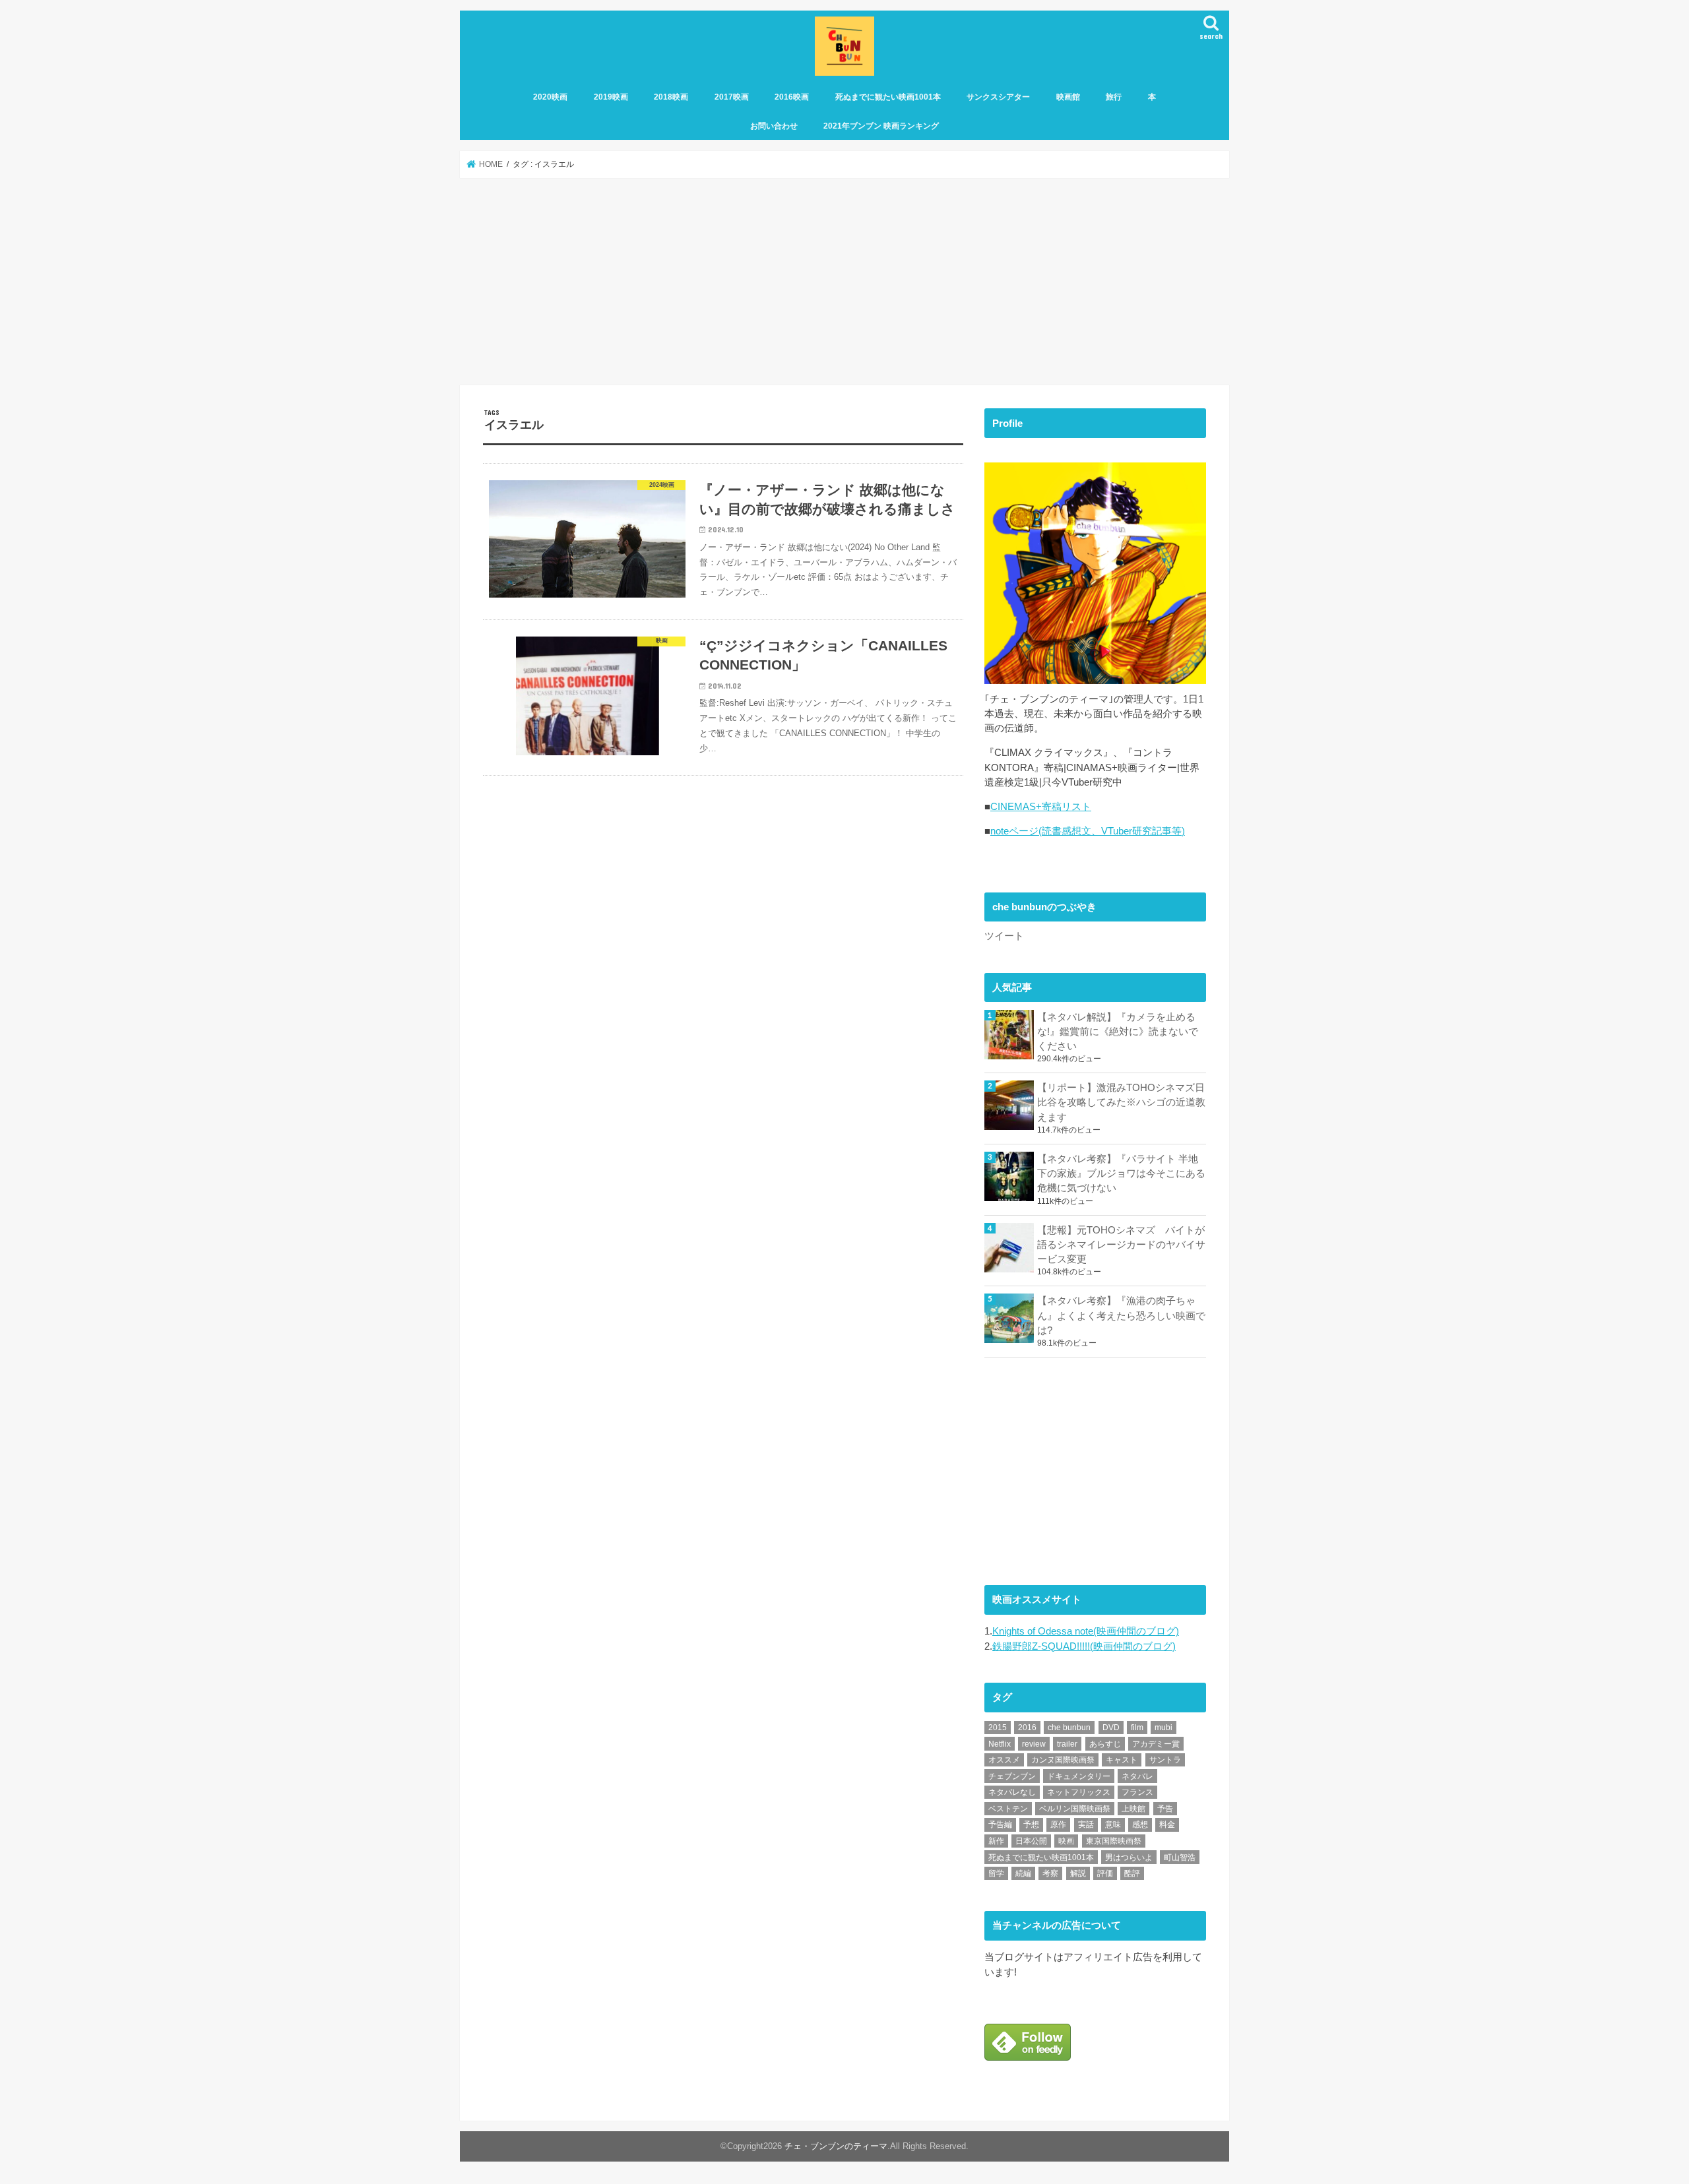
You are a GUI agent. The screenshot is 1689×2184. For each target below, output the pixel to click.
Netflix (1000, 1744)
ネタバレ (1137, 1776)
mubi (1163, 1728)
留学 (996, 1873)
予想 (1031, 1825)
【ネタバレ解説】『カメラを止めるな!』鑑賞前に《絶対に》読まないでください (1118, 1032)
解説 (1078, 1873)
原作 (1058, 1825)
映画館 (1068, 97)
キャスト (1122, 1760)
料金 (1167, 1825)
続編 (1023, 1873)
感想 (1140, 1825)
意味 (1113, 1825)
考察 (1050, 1873)
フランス (1137, 1792)
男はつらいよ (1129, 1857)
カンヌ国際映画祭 (1063, 1760)
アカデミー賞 (1156, 1744)
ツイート (1004, 936)
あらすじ (1105, 1744)
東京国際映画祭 (1114, 1841)
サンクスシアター (998, 97)
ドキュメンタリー (1079, 1776)
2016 (1027, 1728)
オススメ (1004, 1760)
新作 (996, 1841)
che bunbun (1069, 1728)
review (1034, 1744)
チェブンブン (1012, 1776)
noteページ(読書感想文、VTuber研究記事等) (1088, 831)
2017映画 (732, 97)
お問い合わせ (774, 126)
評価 (1105, 1873)
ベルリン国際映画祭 (1075, 1809)
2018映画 (671, 97)
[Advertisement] (844, 282)
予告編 (1000, 1825)
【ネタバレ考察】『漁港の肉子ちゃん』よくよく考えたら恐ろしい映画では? (1121, 1315)
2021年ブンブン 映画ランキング (881, 126)
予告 (1165, 1809)
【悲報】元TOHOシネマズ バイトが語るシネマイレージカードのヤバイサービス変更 (1121, 1245)
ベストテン (1008, 1809)
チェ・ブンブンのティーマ (836, 2147)
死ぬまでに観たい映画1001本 (888, 97)
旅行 (1114, 97)
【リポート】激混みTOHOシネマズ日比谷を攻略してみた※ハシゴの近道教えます (1121, 1102)
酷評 (1132, 1873)
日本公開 (1031, 1841)
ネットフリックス (1079, 1792)
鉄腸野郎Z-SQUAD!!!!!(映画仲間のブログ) (1084, 1646)
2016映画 (792, 97)
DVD (1111, 1728)
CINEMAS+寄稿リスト (1041, 807)
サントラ (1165, 1760)
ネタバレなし (1012, 1792)
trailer (1067, 1744)
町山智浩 (1180, 1857)
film (1137, 1728)
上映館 (1133, 1809)
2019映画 (611, 97)
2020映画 (550, 97)
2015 (998, 1728)
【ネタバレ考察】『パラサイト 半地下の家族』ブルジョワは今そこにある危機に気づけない (1121, 1173)
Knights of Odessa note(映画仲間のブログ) (1086, 1631)
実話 (1086, 1825)
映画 (1066, 1841)
